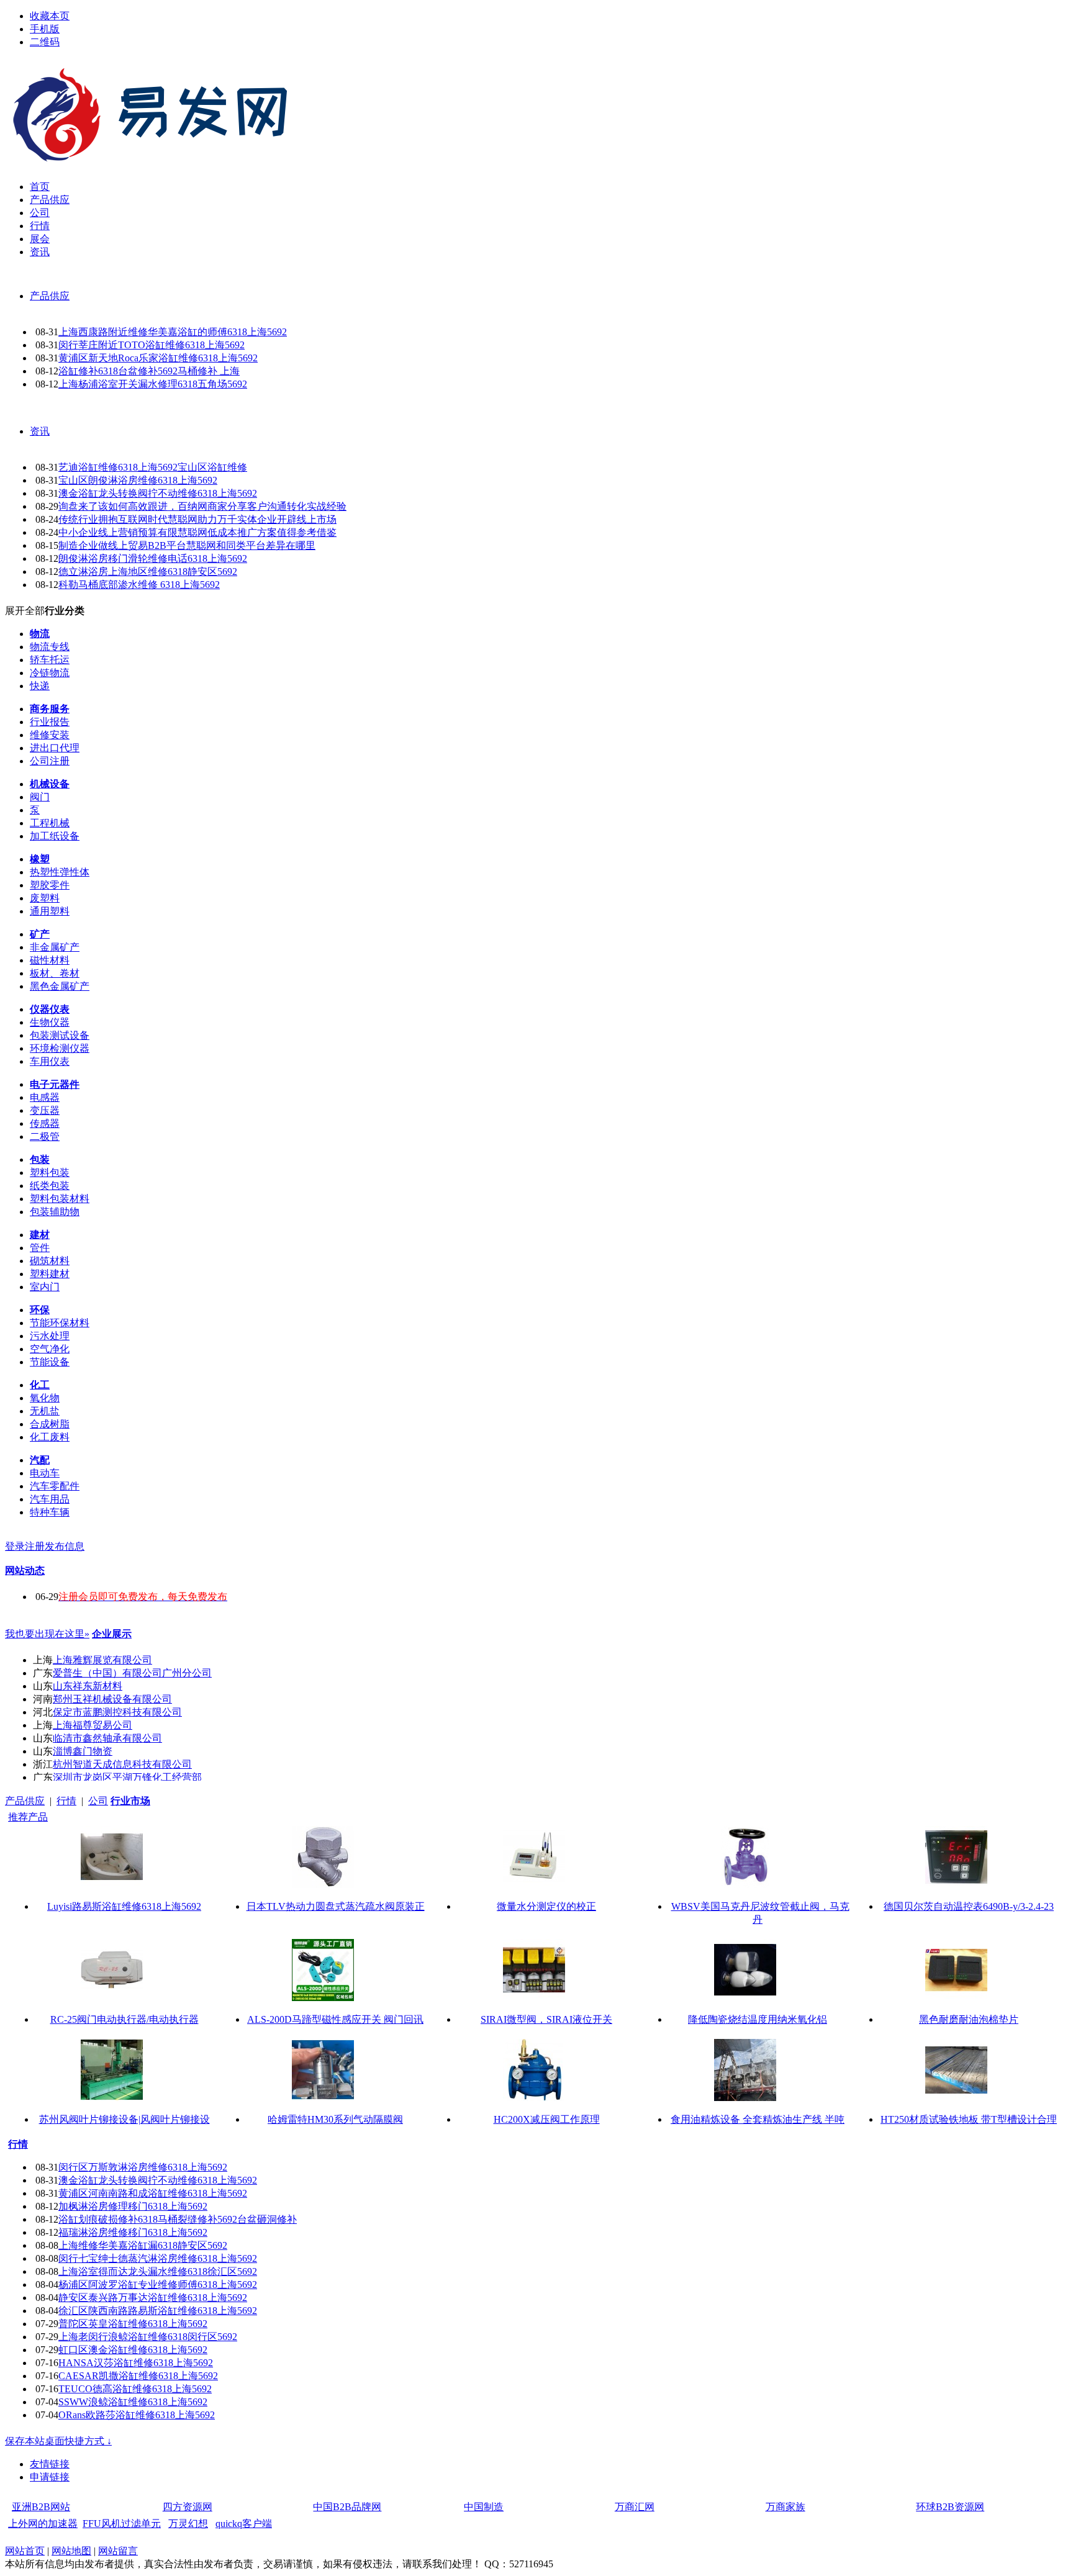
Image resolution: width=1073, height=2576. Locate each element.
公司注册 (50, 761)
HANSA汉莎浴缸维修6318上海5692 (136, 2363)
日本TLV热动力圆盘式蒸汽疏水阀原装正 (336, 1906)
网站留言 (118, 2551)
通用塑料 (50, 911)
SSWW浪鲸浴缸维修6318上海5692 (133, 2402)
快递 (40, 686)
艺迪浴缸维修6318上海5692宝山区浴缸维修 (153, 467)
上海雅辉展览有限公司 (102, 1660)
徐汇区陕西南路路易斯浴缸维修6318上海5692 (158, 2311)
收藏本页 (50, 16)
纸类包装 (50, 1186)
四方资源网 (188, 2507)
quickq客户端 (244, 2524)
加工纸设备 (55, 836)
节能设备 (50, 1362)
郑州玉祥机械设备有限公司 (112, 1699)
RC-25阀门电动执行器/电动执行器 (125, 2019)
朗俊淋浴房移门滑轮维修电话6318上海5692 (153, 558)
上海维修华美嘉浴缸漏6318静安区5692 (143, 2245)
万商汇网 (635, 2507)
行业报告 (50, 722)
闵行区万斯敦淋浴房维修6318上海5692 (143, 2167)
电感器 (45, 1097)
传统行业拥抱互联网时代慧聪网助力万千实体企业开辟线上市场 (197, 519)
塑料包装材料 (60, 1199)
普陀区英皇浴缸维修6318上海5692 (133, 2324)
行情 (66, 1801)
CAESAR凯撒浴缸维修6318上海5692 (138, 2376)
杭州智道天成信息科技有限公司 (122, 1764)
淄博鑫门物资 (83, 1751)
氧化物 (45, 1398)
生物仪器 (50, 1022)
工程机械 (50, 823)
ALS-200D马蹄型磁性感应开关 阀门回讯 (335, 2019)
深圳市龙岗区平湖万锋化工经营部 (127, 1777)
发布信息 (65, 1546)
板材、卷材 (55, 973)
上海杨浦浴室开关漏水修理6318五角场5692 (153, 384)
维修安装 (50, 735)
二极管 (45, 1137)
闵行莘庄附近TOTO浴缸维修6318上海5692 (152, 345)
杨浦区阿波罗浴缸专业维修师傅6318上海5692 (158, 2285)
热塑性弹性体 (60, 872)
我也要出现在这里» (47, 1634)
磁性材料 (50, 960)
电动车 (45, 1473)
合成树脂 (50, 1424)
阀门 (40, 797)
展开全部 (25, 611)
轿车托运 (50, 660)
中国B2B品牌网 (347, 2507)
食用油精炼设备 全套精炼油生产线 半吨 (758, 2119)
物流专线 (50, 647)
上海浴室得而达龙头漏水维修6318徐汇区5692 (158, 2271)
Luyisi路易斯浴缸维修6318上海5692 (124, 1906)
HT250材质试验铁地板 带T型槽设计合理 (969, 2119)
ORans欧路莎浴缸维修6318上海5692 (137, 2415)
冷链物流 (50, 673)
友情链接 (50, 2464)
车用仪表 (50, 1061)
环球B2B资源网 (950, 2507)
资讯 (40, 431)
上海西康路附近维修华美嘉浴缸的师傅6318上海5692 (173, 332)
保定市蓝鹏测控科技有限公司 (117, 1712)
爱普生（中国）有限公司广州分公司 (132, 1673)
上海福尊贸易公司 (93, 1725)
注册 (35, 1546)
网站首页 (25, 2551)
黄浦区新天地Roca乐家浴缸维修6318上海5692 (158, 358)
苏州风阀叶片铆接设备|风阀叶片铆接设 (125, 2119)
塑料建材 (50, 1274)
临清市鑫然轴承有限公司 (107, 1738)
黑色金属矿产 (60, 986)
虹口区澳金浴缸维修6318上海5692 (133, 2350)
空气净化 (50, 1349)
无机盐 (45, 1411)
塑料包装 (50, 1173)
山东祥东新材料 (88, 1686)
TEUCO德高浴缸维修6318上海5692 (135, 2389)
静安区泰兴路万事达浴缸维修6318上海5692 (153, 2298)
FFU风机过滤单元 (122, 2524)
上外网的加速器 (43, 2524)
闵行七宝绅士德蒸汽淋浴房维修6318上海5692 (158, 2258)
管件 (40, 1248)
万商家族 (786, 2507)
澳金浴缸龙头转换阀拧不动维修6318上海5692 (158, 493)
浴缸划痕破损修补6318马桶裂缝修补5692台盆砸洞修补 (178, 2219)
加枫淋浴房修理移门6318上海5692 (133, 2206)
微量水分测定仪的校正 (546, 1906)
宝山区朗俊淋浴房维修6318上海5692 (138, 480)
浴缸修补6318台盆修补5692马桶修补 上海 (149, 371)
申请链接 (50, 2477)
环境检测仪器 (60, 1048)
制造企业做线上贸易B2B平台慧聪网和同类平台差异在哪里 (187, 545)
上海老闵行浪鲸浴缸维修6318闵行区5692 (148, 2337)
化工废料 (50, 1437)
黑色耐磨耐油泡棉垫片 (969, 2019)
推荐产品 (28, 1817)
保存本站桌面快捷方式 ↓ (58, 2441)
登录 (15, 1546)
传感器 (45, 1123)
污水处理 (50, 1336)
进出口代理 (55, 748)
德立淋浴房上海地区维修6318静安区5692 (148, 572)
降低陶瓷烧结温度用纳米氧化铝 (758, 2019)
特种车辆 (50, 1512)
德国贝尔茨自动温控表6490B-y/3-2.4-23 (969, 1906)
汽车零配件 (55, 1486)
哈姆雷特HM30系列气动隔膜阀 (335, 2119)
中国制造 (484, 2507)
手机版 (45, 29)
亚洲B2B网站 (41, 2507)
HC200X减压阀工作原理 (547, 2119)
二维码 (45, 42)
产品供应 (50, 296)
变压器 (45, 1110)
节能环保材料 (60, 1323)
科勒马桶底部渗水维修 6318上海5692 (139, 585)
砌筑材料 (50, 1261)
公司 (98, 1801)
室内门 (45, 1287)
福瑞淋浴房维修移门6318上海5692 (133, 2232)
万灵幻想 (188, 2524)
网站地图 (71, 2551)
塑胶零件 (50, 885)
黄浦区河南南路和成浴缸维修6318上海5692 (153, 2193)
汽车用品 (50, 1499)
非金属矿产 (55, 947)
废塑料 (45, 898)
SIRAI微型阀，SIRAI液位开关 (546, 2019)
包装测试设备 (60, 1035)
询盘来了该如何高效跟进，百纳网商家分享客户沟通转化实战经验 (202, 506)
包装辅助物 (55, 1212)
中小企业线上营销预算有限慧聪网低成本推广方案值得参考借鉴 (197, 532)
